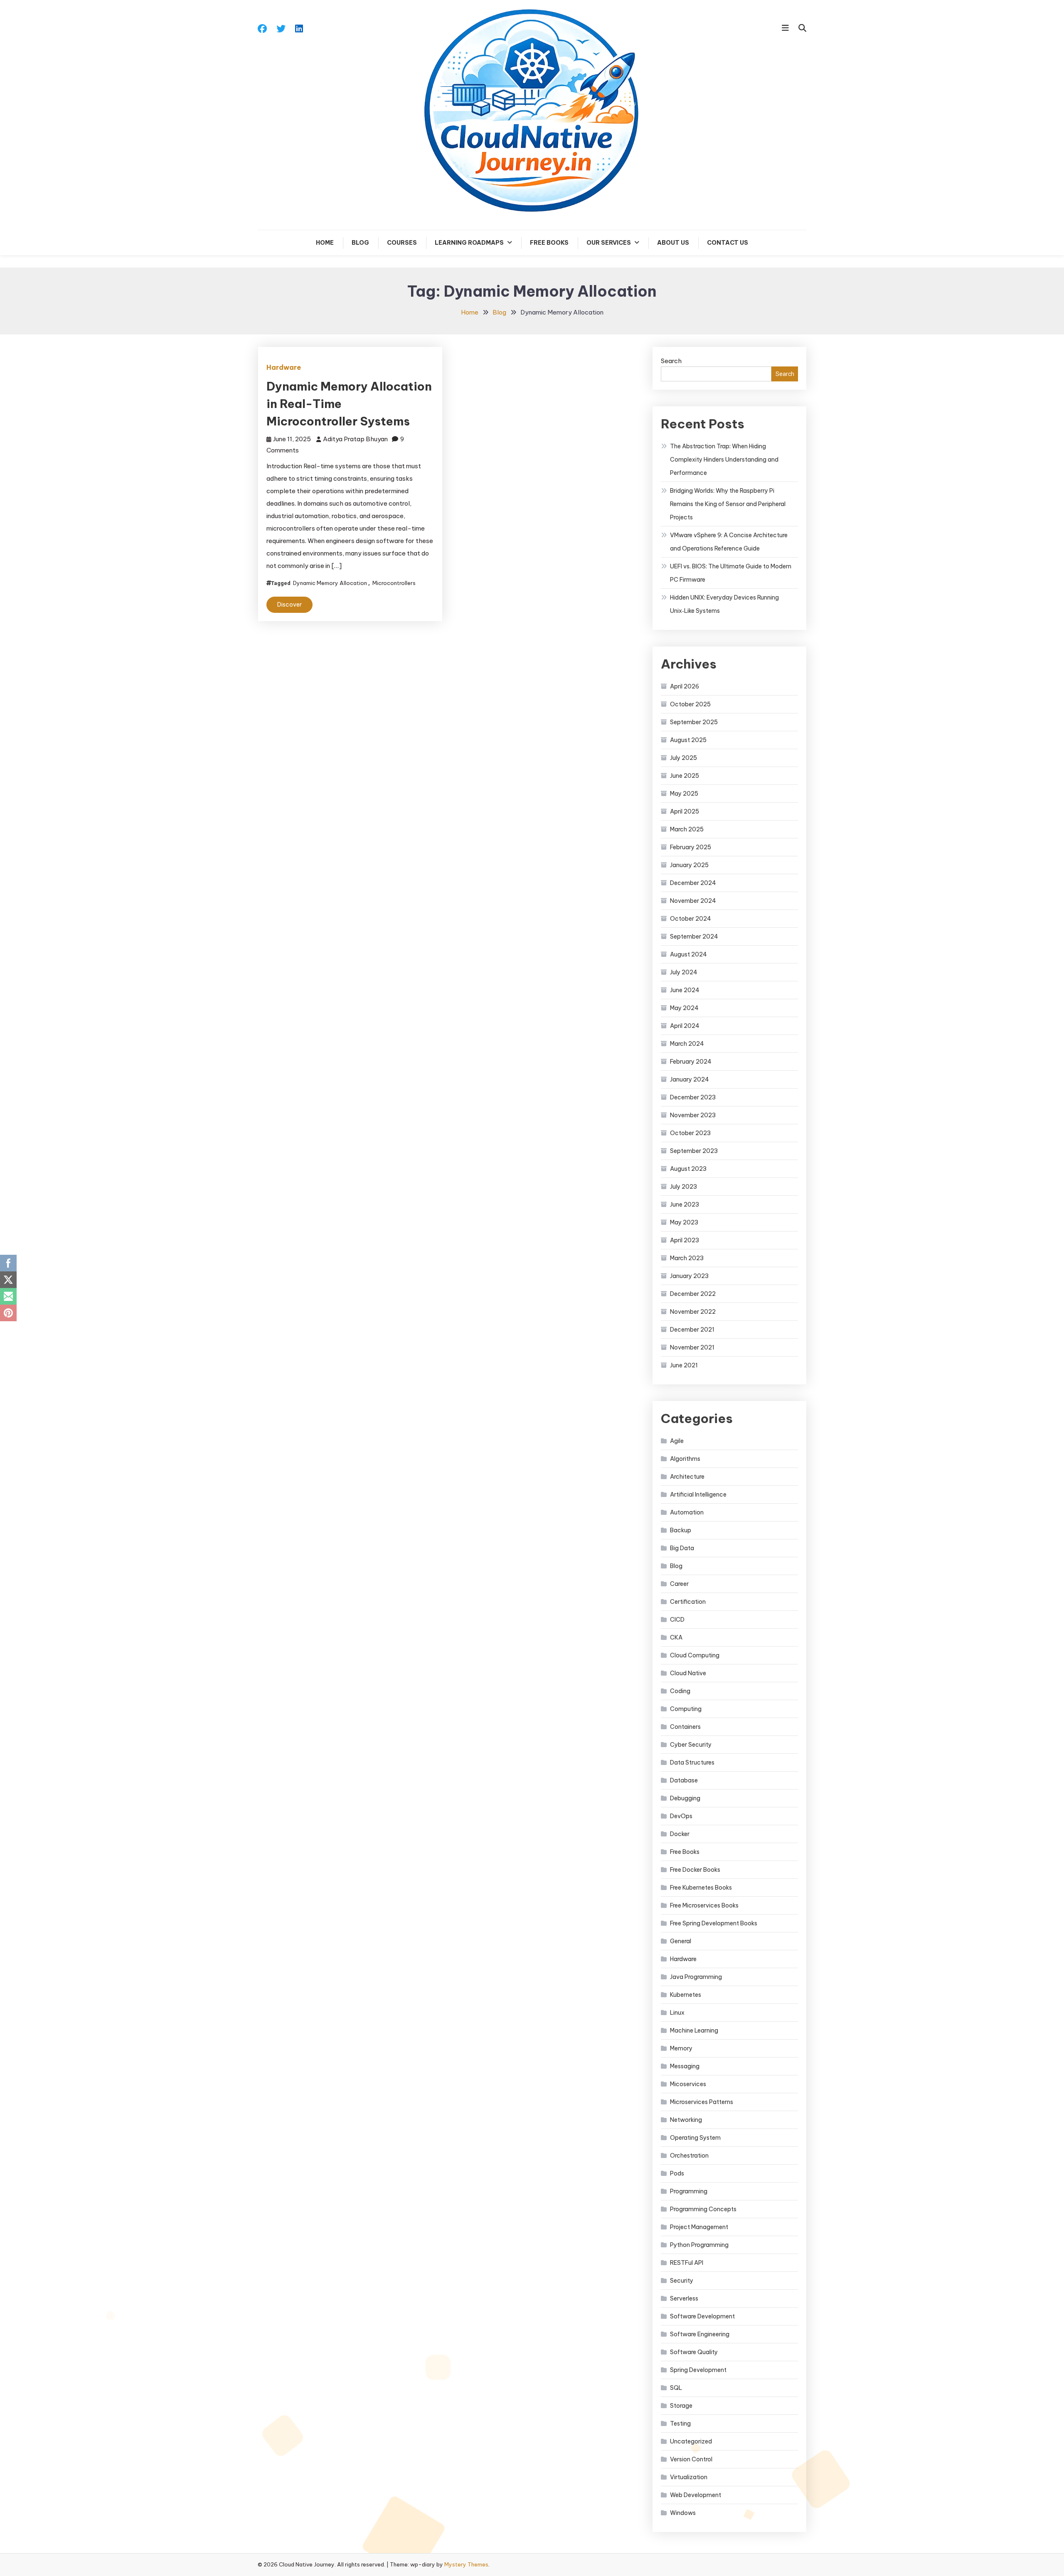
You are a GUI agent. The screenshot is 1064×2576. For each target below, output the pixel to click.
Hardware (284, 367)
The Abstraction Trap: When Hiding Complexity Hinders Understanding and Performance (724, 460)
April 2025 (685, 811)
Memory (681, 2048)
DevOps (681, 1816)
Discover (289, 605)
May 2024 (684, 1008)
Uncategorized (691, 2441)
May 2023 (684, 1222)
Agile (677, 1441)
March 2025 (687, 829)
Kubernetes (686, 1995)
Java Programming (696, 1977)
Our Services (609, 243)
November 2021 (692, 1347)
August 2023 (688, 1169)
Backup (681, 1530)
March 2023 (687, 1258)
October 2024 (691, 919)
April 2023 (685, 1240)
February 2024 (691, 1062)
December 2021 (692, 1330)
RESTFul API (687, 2263)
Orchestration (689, 2156)
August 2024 (688, 954)
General (681, 1941)
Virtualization (689, 2477)
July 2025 (683, 758)
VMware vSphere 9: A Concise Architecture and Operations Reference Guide (729, 542)
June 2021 (684, 1365)
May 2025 (684, 794)
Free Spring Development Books (714, 1923)
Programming (689, 2191)
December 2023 (693, 1097)
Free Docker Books (695, 1870)
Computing (686, 1709)
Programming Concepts (703, 2209)
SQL (676, 2388)
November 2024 (693, 901)
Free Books (549, 243)
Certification (688, 1602)
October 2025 (690, 704)
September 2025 (694, 722)
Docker (680, 1834)
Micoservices (688, 2084)
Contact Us (728, 243)
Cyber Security (691, 1745)
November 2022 (693, 1312)
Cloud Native (688, 1673)
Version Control (691, 2459)
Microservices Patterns (702, 2102)
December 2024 (693, 883)
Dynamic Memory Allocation (330, 583)
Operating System (695, 2138)
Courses (402, 243)
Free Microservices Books (704, 1905)
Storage (681, 2406)
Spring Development (698, 2370)
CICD (677, 1620)
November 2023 (693, 1115)
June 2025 (685, 776)
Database (684, 1780)
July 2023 (683, 1187)
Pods (677, 2173)
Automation (687, 1512)
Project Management (699, 2227)
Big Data (682, 1548)
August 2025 (688, 740)
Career (679, 1584)
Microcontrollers (394, 583)
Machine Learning (694, 2030)
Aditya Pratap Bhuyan (355, 439)
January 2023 (689, 1276)
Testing (680, 2424)
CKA (676, 1637)
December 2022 (693, 1294)
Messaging (685, 2066)
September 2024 (694, 937)
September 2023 (694, 1151)
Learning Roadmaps (469, 243)
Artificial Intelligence (698, 1494)
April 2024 (685, 1026)
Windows (683, 2513)
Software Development (702, 2316)
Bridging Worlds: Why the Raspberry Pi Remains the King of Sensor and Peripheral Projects (728, 504)
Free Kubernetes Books (701, 1888)
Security (682, 2281)
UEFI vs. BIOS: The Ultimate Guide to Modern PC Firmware (731, 573)
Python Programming (699, 2245)
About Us (673, 243)
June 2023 (685, 1204)
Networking (686, 2120)
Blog (360, 243)
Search (671, 361)
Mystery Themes (466, 2564)
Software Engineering (700, 2334)
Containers (685, 1727)
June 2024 (685, 990)
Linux (677, 2013)
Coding (680, 1691)
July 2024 (684, 972)
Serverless (684, 2298)
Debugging (685, 1798)
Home (325, 243)
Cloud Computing (695, 1655)
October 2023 (690, 1133)
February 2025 (691, 847)
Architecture (687, 1477)
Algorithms (685, 1459)
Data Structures (692, 1762)
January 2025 (689, 865)
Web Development (696, 2495)
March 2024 (687, 1044)
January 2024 (690, 1079)
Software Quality (694, 2352)
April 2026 (685, 686)
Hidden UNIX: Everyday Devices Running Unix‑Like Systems (724, 604)
